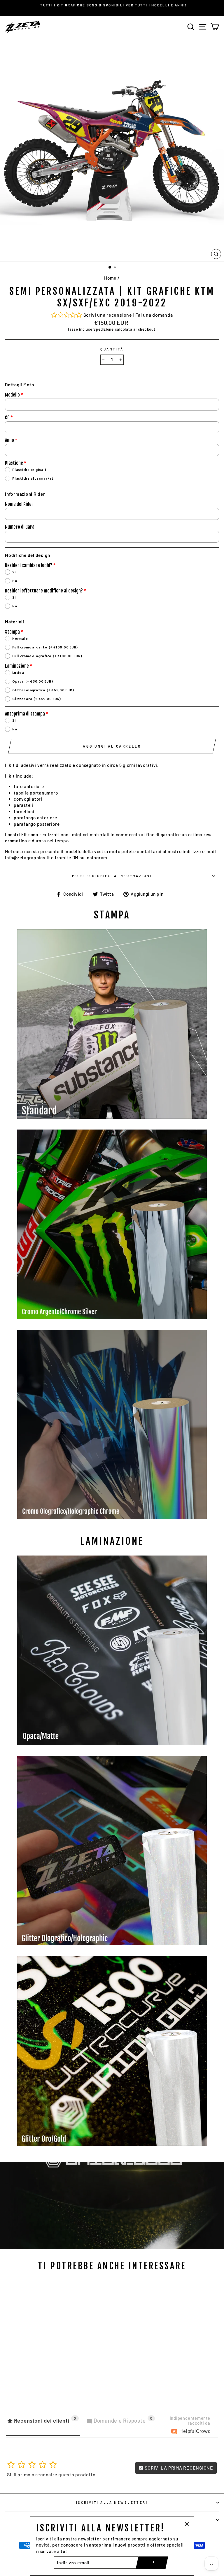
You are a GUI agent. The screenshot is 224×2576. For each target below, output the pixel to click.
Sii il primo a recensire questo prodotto (51, 2474)
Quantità (112, 349)
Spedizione (104, 329)
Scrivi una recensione (108, 315)
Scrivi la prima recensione (178, 2468)
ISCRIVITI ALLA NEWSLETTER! (112, 2502)
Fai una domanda (154, 315)
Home (110, 278)
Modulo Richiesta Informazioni (112, 876)
